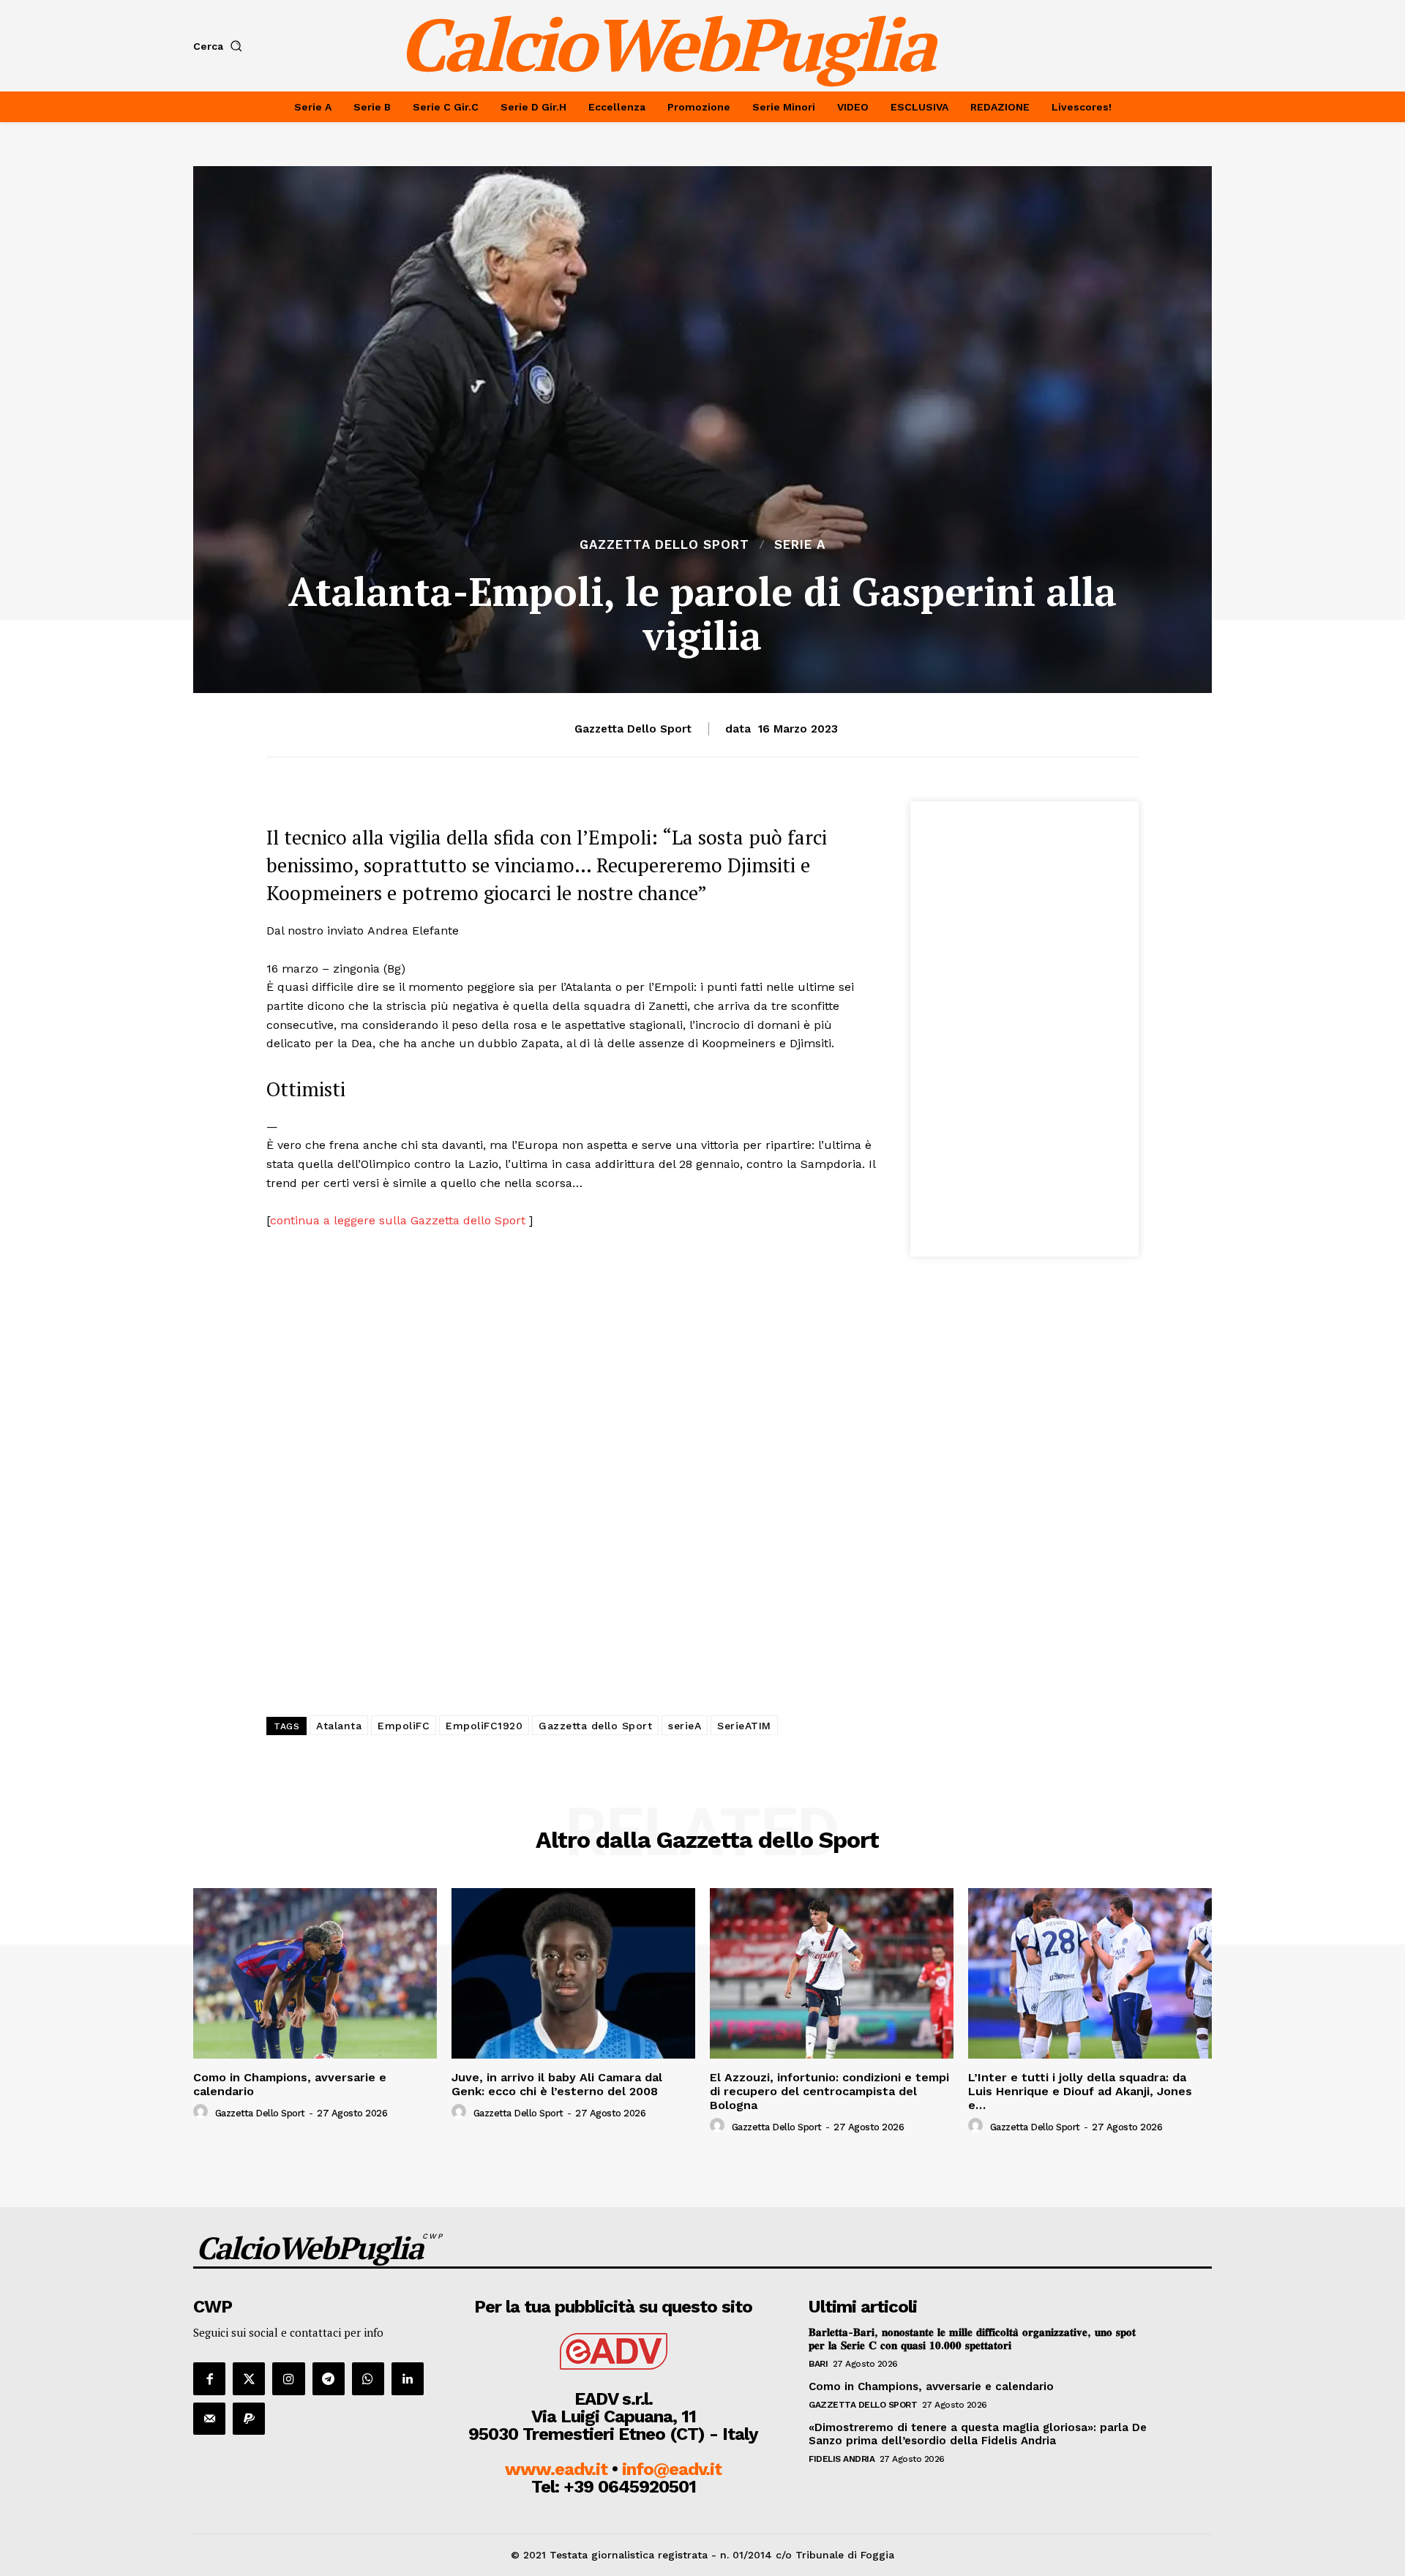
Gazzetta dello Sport (664, 545)
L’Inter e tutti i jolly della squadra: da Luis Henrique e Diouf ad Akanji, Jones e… (1080, 2091)
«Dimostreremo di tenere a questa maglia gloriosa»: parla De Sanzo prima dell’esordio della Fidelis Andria (978, 2434)
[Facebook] (209, 2378)
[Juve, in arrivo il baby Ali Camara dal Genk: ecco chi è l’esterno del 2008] (573, 1973)
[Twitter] (249, 2378)
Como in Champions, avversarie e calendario (290, 2084)
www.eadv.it (556, 2469)
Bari (818, 2364)
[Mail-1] (209, 2419)
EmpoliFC (404, 1726)
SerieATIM (744, 1726)
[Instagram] (288, 2378)
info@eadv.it (672, 2469)
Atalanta (339, 1726)
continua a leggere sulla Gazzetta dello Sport (400, 1220)
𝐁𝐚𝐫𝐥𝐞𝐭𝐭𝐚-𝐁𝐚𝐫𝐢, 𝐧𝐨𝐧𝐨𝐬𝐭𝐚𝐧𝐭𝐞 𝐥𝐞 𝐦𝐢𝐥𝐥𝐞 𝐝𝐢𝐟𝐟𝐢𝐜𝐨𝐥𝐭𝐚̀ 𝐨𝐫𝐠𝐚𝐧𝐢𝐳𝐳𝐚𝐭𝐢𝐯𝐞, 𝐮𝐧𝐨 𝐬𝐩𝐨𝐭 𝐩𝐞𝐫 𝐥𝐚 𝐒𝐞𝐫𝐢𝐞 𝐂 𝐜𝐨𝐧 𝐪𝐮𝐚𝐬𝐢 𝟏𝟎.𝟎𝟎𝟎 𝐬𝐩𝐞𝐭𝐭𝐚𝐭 (972, 2339)
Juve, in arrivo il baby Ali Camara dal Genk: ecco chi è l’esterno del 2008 (557, 2084)
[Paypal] (249, 2419)
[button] (221, 46)
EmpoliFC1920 (484, 1726)
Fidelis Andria (842, 2459)
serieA (685, 1726)
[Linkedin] (408, 2378)
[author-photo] (203, 2112)
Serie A (800, 545)
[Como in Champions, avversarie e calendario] (315, 1973)
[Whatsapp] (368, 2378)
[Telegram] (329, 2378)
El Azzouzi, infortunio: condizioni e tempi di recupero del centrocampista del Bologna (829, 2091)
